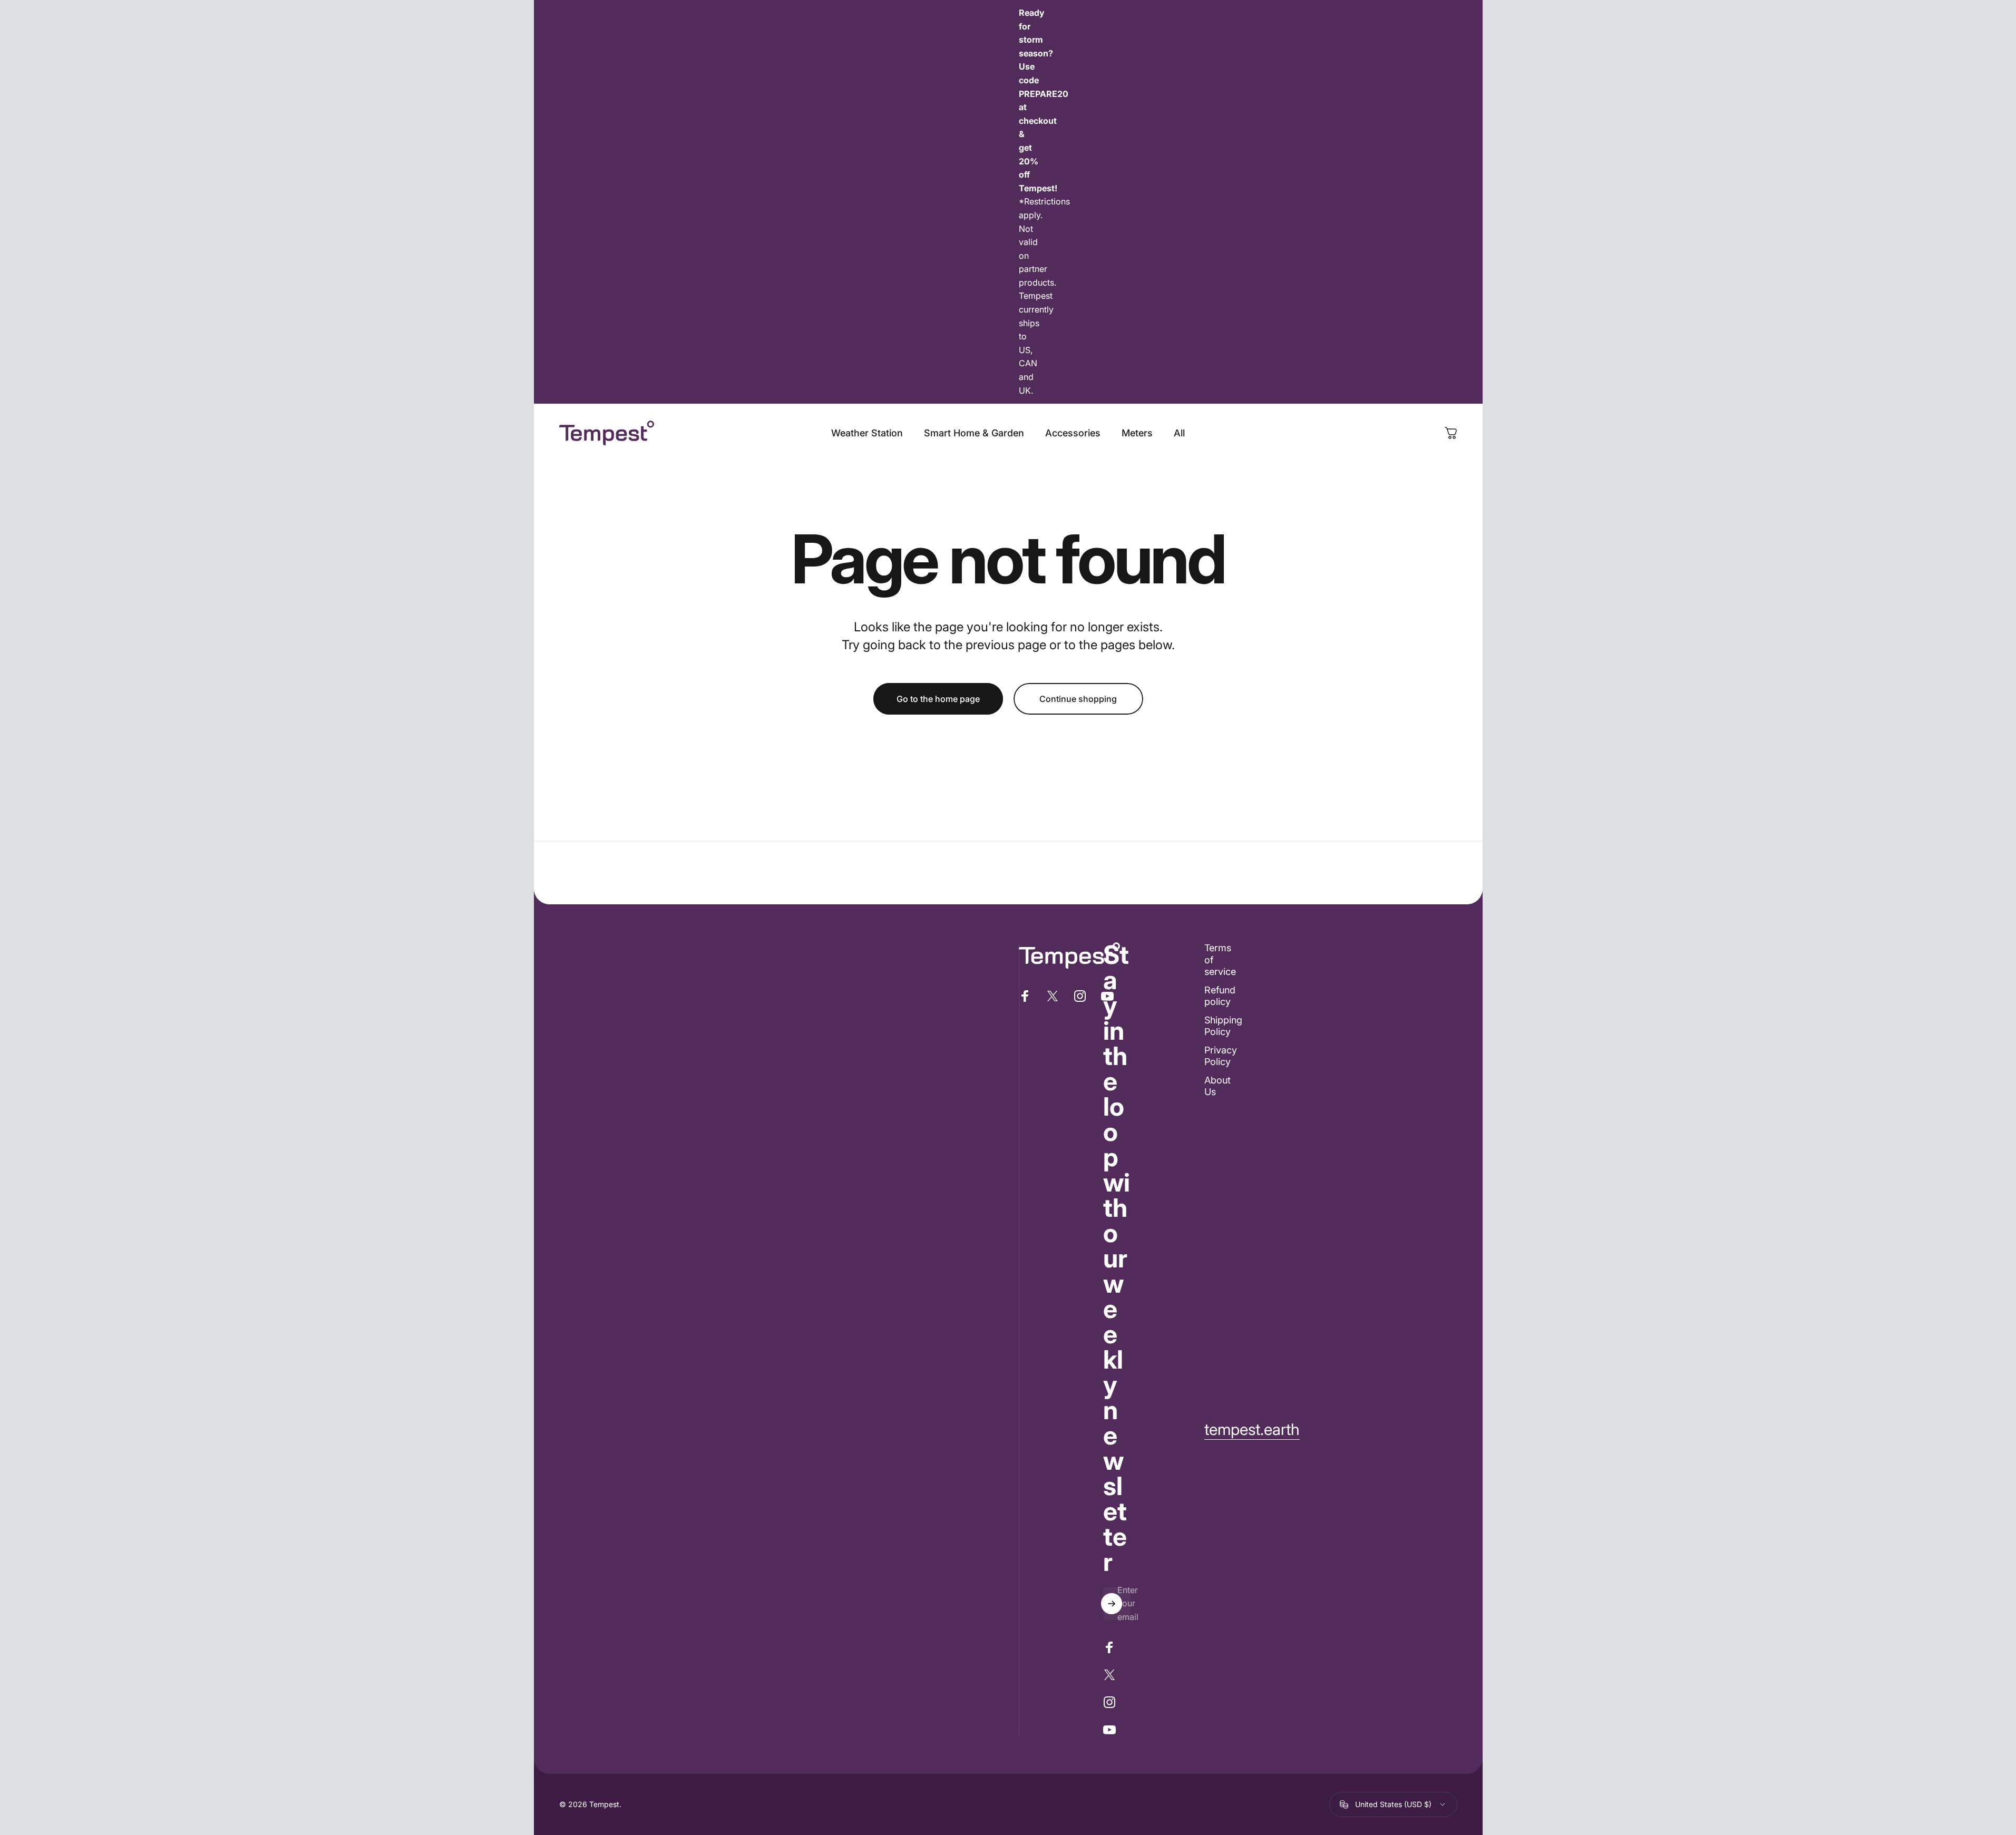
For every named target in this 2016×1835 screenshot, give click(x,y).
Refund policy (1220, 996)
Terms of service (1220, 960)
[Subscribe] (1112, 1604)
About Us (1218, 1086)
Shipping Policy (1223, 1026)
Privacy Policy (1221, 1056)
